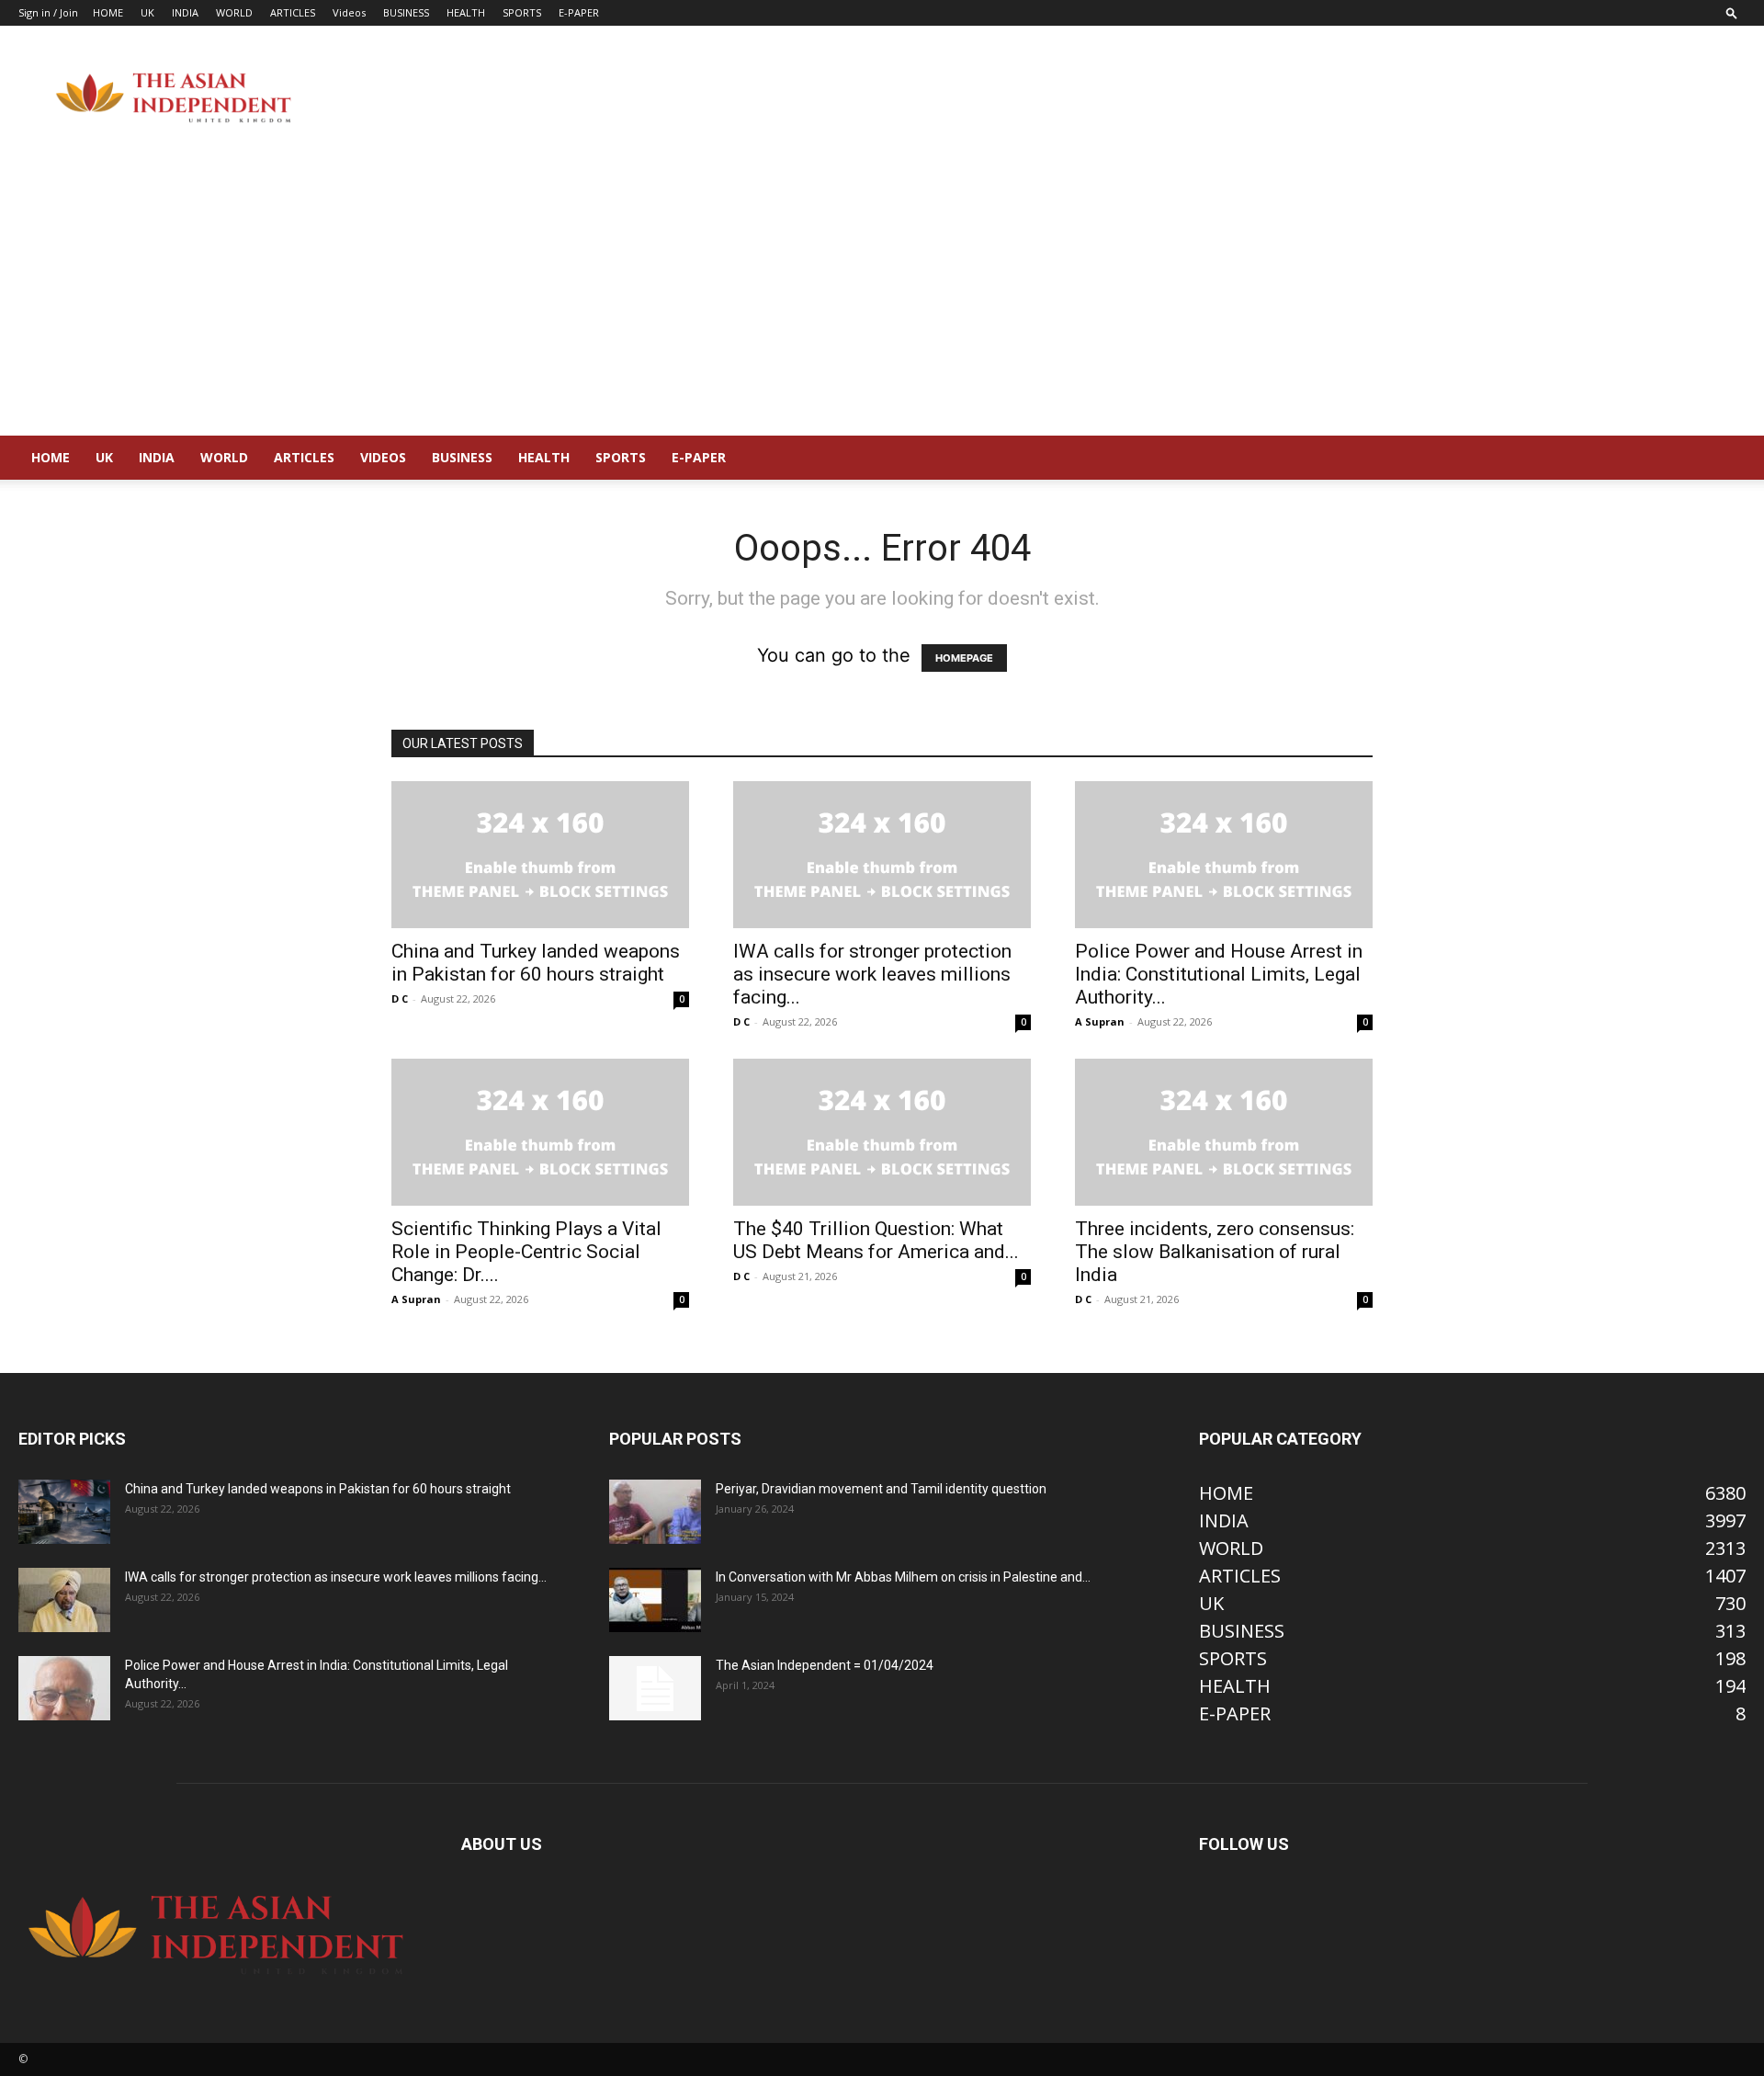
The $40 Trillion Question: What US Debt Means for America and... (876, 1240)
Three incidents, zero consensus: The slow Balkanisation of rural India (1215, 1252)
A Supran (1100, 1021)
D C (400, 998)
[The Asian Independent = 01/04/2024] (655, 1688)
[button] (1732, 12)
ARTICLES (293, 12)
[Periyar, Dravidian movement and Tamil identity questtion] (655, 1512)
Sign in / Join (48, 12)
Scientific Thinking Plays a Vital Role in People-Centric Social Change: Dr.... (526, 1252)
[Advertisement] (882, 298)
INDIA (185, 12)
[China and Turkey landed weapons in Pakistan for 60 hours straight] (540, 855)
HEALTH (466, 12)
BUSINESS (406, 12)
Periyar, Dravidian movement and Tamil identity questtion (881, 1489)
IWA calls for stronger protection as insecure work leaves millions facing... (872, 974)
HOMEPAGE (964, 658)
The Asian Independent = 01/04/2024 (825, 1665)
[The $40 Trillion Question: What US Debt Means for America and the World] (882, 1132)
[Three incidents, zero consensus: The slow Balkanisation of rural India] (1224, 1132)
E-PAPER (579, 12)
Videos (349, 12)
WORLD (234, 12)
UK (147, 12)
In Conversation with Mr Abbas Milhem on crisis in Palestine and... (903, 1577)
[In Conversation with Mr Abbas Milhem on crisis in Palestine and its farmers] (655, 1600)
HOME (108, 12)
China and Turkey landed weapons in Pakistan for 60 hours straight (536, 963)
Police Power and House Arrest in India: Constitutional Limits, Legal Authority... (1219, 974)
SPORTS (522, 12)
